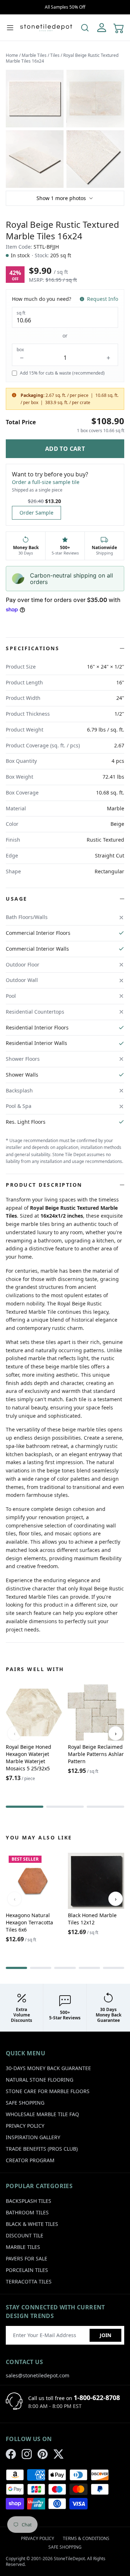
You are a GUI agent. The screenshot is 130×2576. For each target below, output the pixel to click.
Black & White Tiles (32, 2224)
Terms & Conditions (86, 2538)
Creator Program (30, 2160)
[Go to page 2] (65, 1807)
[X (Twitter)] (58, 2454)
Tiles (55, 55)
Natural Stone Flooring (40, 2080)
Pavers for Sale (27, 2258)
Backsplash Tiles (29, 2201)
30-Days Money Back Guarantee (48, 2068)
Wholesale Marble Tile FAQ (42, 2114)
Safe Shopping (25, 2103)
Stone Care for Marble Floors (48, 2091)
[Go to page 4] (89, 1968)
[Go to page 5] (114, 1968)
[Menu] (10, 28)
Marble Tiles (34, 55)
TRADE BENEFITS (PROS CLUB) (42, 2149)
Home (12, 55)
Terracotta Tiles (29, 2281)
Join (105, 2335)
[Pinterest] (43, 2454)
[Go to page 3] (105, 1807)
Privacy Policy (25, 2126)
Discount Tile (25, 2235)
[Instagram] (27, 2454)
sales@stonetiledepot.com (38, 2375)
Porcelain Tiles (27, 2270)
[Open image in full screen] (35, 99)
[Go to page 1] (25, 1807)
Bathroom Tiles (27, 2212)
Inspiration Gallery (33, 2137)
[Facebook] (11, 2454)
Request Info (103, 299)
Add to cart (65, 449)
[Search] (85, 28)
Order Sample (36, 513)
